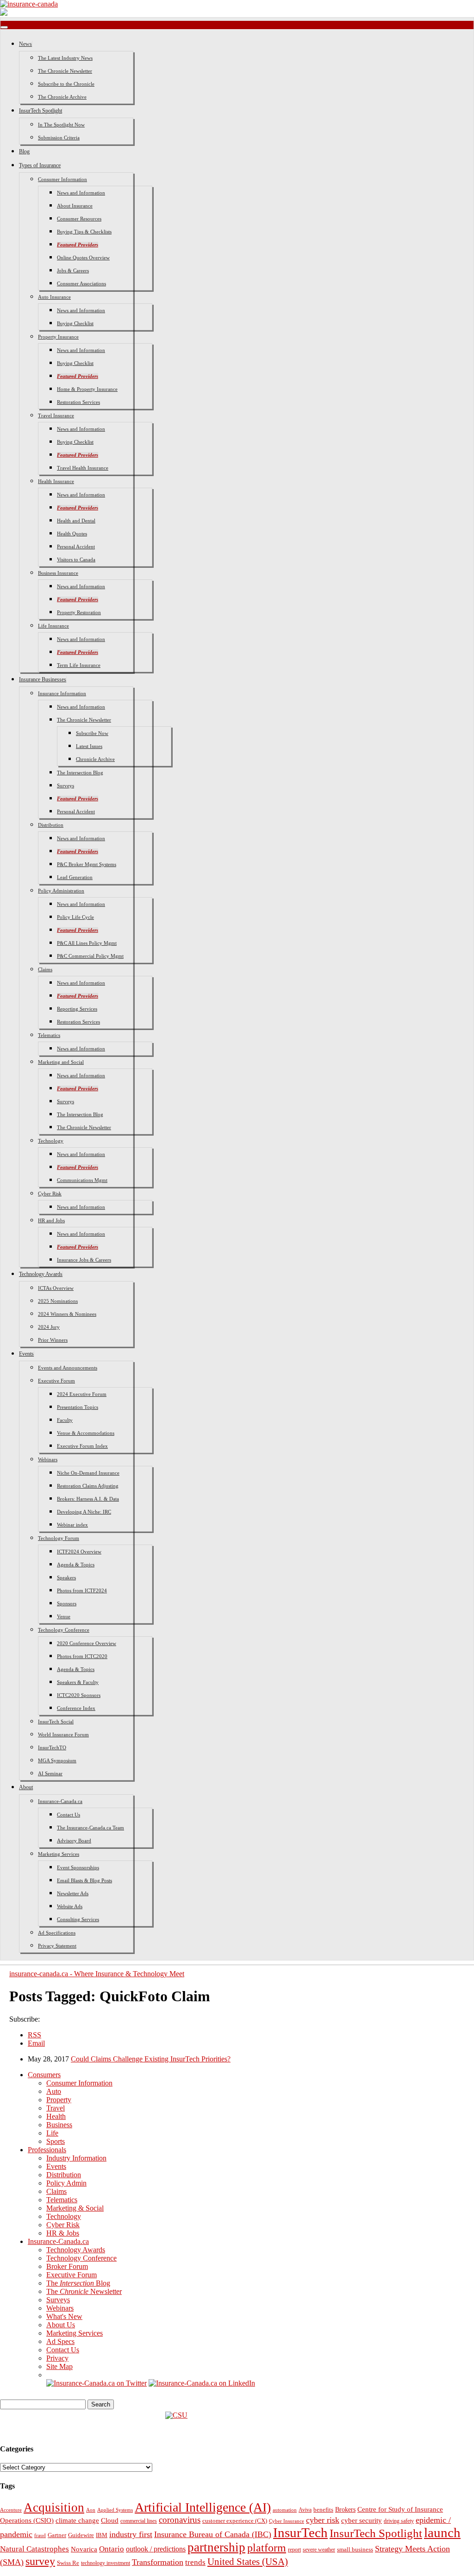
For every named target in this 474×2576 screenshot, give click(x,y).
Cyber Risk (50, 1194)
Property (59, 2100)
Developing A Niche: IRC (84, 1512)
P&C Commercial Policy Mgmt (90, 956)
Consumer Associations (81, 283)
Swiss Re (68, 2563)
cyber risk (323, 2520)
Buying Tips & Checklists (84, 232)
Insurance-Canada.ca (60, 1801)
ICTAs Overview (56, 1288)
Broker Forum (67, 2266)
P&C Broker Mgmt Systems (87, 864)
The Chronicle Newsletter (65, 71)
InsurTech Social (56, 1722)
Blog (24, 151)
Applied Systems (115, 2510)
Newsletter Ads (73, 1893)
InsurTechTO (52, 1747)
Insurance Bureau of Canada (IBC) (213, 2534)
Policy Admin (66, 2183)
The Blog (78, 2283)
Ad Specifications (57, 1933)
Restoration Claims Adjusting (88, 1486)
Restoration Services (78, 402)
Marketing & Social (75, 2208)
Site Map (59, 2366)
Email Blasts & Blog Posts (84, 1880)
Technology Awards (41, 1274)
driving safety (399, 2521)
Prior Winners (53, 1340)
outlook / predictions (156, 2549)
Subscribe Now (92, 733)
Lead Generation (75, 877)
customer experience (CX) (235, 2521)
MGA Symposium (57, 1760)
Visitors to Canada (76, 559)
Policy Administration (61, 891)
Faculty (65, 1420)
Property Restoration (79, 612)
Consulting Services (78, 1919)
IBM (102, 2535)
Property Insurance (58, 337)
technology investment (106, 2563)
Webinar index (72, 1525)
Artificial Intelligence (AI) (203, 2507)
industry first (131, 2534)
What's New (64, 2316)
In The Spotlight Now (61, 125)
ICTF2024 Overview (79, 1552)
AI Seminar (50, 1773)
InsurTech (300, 2532)
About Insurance (75, 206)
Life (52, 2133)
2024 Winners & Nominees (67, 1314)
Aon (91, 2510)
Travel (56, 2108)
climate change (77, 2520)
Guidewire (81, 2535)
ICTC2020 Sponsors (79, 1695)
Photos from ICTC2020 (82, 1656)
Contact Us (69, 1815)
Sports (56, 2141)
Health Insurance (56, 481)
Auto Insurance (54, 297)
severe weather (319, 2550)
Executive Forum (56, 1381)
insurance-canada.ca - (97, 1974)
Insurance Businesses (43, 679)
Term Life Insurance (79, 665)
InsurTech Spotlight (41, 111)
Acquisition (54, 2507)
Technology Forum (59, 1538)
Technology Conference (64, 1630)
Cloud (110, 2520)
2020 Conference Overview (87, 1643)
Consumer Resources (79, 219)
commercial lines (139, 2521)
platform (267, 2548)
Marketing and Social (61, 1062)
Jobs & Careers (73, 270)
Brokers (345, 2510)
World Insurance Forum (63, 1734)
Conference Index (76, 1708)
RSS (34, 2035)
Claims (45, 969)
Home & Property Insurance (87, 389)
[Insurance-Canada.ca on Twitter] (97, 2383)
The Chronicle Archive (62, 97)
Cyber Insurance (287, 2521)
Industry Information (76, 2158)
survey (40, 2561)
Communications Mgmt (82, 1180)
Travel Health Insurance (83, 468)
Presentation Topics (78, 1407)
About (26, 1787)
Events (26, 1354)
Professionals (47, 2150)
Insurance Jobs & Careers (84, 1260)
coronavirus (180, 2520)
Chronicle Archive (95, 759)
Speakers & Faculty (78, 1682)
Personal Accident (76, 547)
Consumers (44, 2075)
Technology (51, 1141)
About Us (61, 2325)
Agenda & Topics (76, 1564)
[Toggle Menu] (4, 27)
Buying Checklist (75, 323)
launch (442, 2532)
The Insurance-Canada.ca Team (90, 1828)
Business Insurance (58, 573)
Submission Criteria (59, 138)
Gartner (57, 2535)
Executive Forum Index (82, 1446)
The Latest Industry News (65, 58)
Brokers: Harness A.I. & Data (88, 1499)
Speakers (66, 1577)
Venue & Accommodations (86, 1433)
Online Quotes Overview (83, 258)
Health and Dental (76, 521)
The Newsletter (84, 2291)
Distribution (51, 825)
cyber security (362, 2520)
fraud (40, 2535)
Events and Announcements (68, 1368)
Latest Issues (89, 746)
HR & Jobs (63, 2233)
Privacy (57, 2358)
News (25, 44)
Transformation (158, 2562)
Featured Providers (78, 245)
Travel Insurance (56, 415)
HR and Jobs (51, 1220)
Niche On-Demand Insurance (88, 1473)
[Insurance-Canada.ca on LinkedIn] (202, 2383)
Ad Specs (60, 2341)
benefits (323, 2510)
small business (355, 2550)
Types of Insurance (40, 165)
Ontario (112, 2549)
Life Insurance (53, 626)
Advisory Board (74, 1841)
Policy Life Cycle (75, 917)
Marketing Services (59, 1854)
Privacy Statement (57, 1946)
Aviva (305, 2510)
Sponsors (67, 1603)
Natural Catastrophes (34, 2549)
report (294, 2550)
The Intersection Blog (80, 773)
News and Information (81, 193)
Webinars (48, 1459)
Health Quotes (72, 534)
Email (36, 2043)
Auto (54, 2091)
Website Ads (70, 1906)
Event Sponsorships (78, 1867)
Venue (64, 1616)
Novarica (84, 2549)
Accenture (11, 2510)
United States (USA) (248, 2562)
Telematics (49, 1035)
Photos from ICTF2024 (82, 1590)
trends (195, 2562)
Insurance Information (62, 693)
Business (59, 2125)
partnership (216, 2547)
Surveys (65, 785)
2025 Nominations (58, 1301)
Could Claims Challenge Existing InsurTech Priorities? (151, 2059)
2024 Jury (49, 1327)
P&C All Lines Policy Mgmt (87, 943)
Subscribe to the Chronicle (66, 84)
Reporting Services (77, 1009)
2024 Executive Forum (82, 1394)
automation (285, 2510)
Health (56, 2116)
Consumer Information (62, 179)
